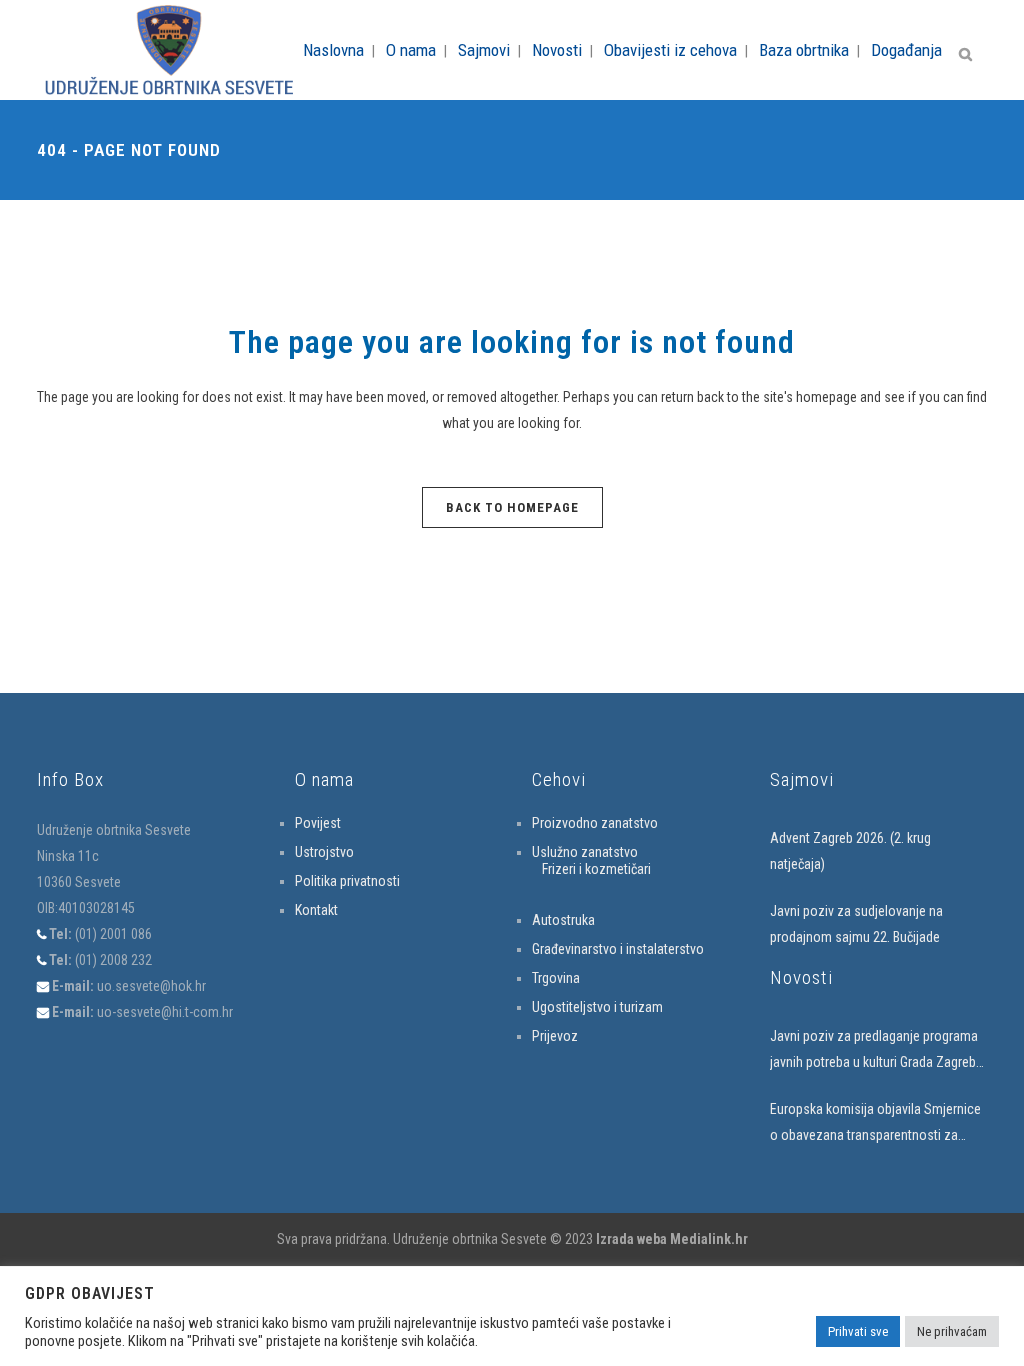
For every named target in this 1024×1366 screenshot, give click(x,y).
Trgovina (556, 978)
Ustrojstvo (324, 852)
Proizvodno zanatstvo (595, 823)
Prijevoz (555, 1036)
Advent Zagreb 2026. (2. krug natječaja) (850, 851)
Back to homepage (512, 507)
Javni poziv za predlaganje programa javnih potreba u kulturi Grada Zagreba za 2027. (876, 1051)
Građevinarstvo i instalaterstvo (618, 949)
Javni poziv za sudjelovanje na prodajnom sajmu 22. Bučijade (856, 924)
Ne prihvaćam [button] (952, 1331)
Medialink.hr (709, 1239)
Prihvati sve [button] (858, 1331)
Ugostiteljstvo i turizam (597, 1007)
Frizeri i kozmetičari (596, 869)
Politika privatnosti (347, 881)
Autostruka (563, 920)
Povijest (318, 823)
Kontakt (316, 910)
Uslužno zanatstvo (585, 852)
